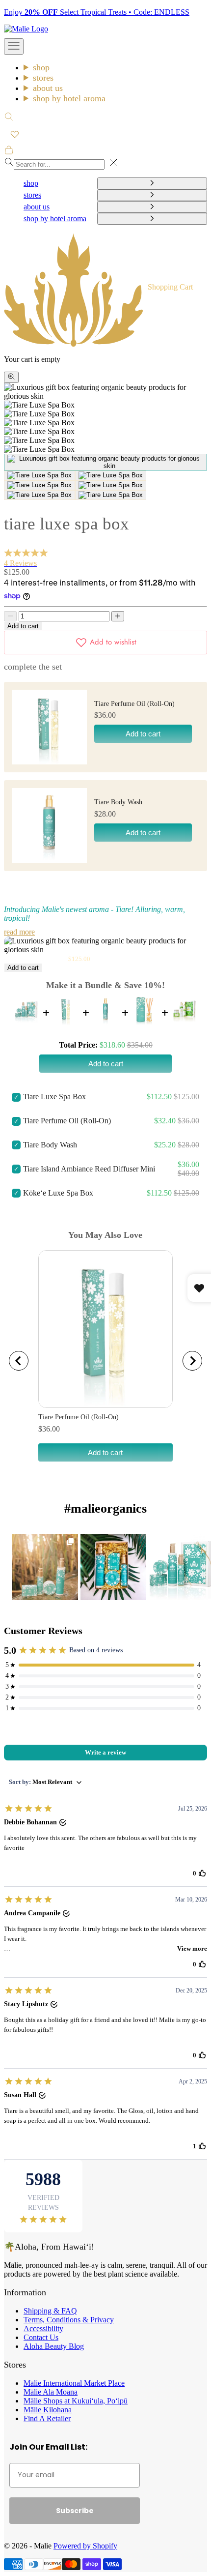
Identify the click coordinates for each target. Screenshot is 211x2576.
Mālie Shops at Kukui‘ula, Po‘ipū (76, 2401)
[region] (105, 1361)
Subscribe (75, 2511)
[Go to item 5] (111, 485)
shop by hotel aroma (69, 98)
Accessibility (43, 2328)
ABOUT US (48, 88)
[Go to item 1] (105, 462)
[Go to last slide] (19, 1361)
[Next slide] (192, 1361)
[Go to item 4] (40, 485)
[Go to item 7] (111, 495)
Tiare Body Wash (118, 802)
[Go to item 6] (40, 495)
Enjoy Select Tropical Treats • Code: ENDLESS (97, 12)
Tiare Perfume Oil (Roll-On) (134, 704)
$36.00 (49, 1429)
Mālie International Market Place (74, 2383)
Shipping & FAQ (50, 2311)
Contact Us (41, 2337)
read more (19, 932)
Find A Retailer (47, 2418)
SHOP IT (45, 1566)
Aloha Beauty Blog (54, 2346)
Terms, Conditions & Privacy (69, 2320)
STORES (43, 78)
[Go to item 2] (40, 475)
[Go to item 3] (111, 475)
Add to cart (23, 626)
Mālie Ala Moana (51, 2392)
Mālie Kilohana (48, 2410)
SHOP (41, 67)
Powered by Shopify (85, 2546)
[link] (45, 1567)
